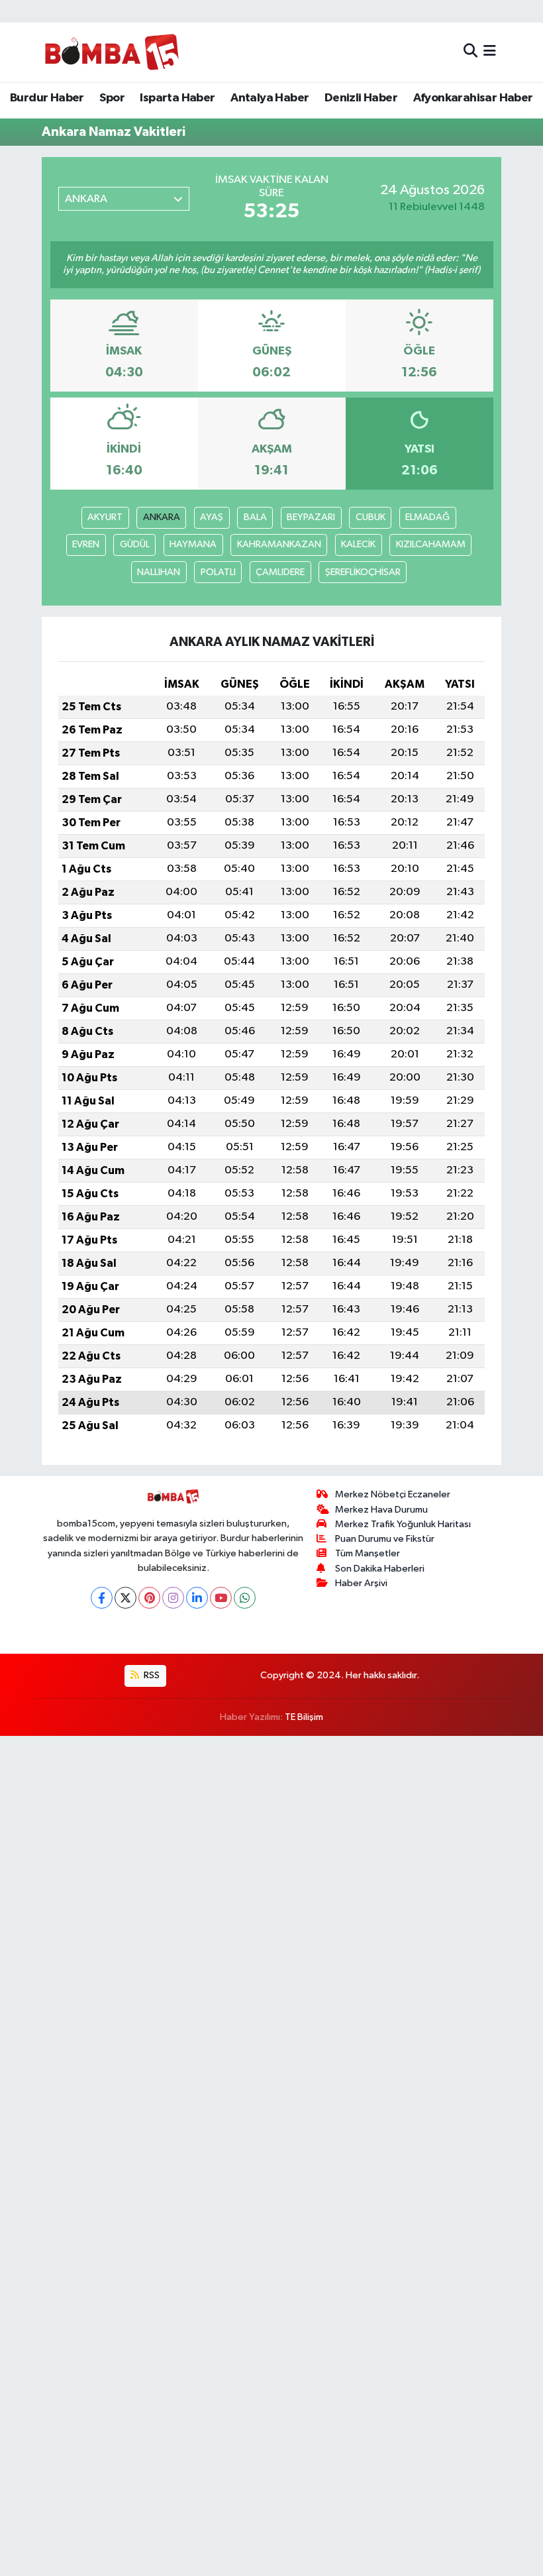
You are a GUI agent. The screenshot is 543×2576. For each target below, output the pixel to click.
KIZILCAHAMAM (431, 544)
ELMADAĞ (427, 517)
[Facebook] (102, 1598)
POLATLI (218, 572)
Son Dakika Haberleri (380, 1569)
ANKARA (162, 517)
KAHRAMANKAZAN (279, 544)
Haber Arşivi (361, 1583)
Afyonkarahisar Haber (473, 98)
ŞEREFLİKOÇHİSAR (363, 572)
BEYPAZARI (311, 517)
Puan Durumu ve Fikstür (385, 1539)
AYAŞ (212, 517)
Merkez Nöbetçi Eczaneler (393, 1494)
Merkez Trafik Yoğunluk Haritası (403, 1524)
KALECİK (358, 544)
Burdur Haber (47, 98)
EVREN (86, 544)
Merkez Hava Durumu (381, 1510)
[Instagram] (173, 1598)
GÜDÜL (135, 544)
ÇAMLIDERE (280, 572)
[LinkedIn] (197, 1598)
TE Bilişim (304, 1717)
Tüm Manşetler (368, 1553)
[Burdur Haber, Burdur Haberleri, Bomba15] (112, 52)
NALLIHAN (159, 572)
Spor (112, 98)
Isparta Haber (177, 98)
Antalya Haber (270, 98)
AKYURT (105, 517)
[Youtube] (221, 1598)
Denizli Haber (361, 98)
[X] (125, 1598)
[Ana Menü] (490, 52)
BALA (255, 517)
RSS (151, 1675)
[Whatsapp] (245, 1598)
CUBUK (370, 517)
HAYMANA (193, 544)
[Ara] (470, 52)
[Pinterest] (149, 1598)
